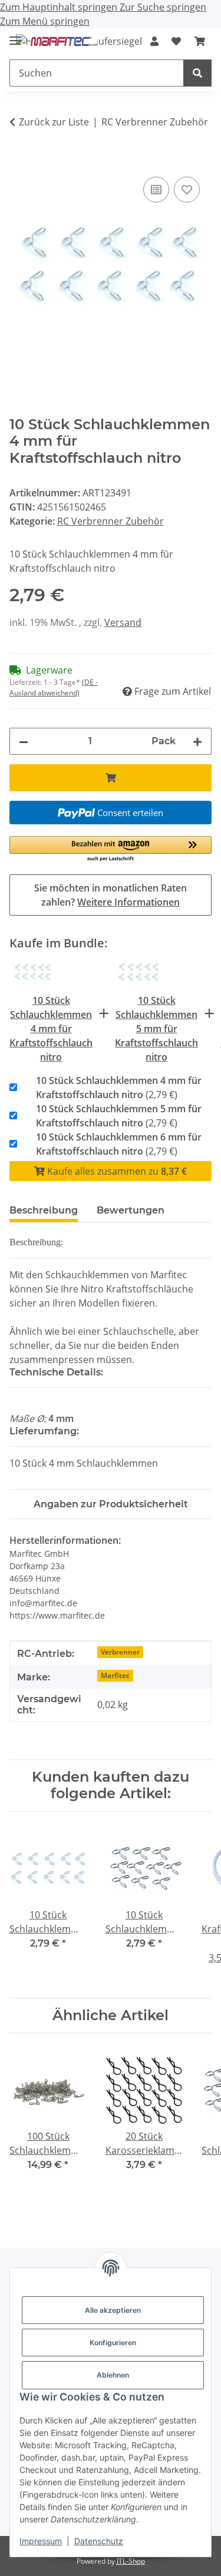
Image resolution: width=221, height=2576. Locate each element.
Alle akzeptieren (113, 2310)
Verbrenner (120, 1652)
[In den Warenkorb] (19, 161)
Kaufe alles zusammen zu (116, 1171)
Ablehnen (113, 2375)
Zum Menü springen (45, 21)
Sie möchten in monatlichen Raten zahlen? (111, 895)
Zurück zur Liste (54, 122)
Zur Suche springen (163, 7)
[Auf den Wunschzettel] (187, 190)
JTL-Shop (131, 2561)
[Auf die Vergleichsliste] (156, 190)
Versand (123, 622)
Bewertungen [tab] (131, 1210)
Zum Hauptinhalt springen (60, 7)
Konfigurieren (113, 2343)
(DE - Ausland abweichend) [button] (54, 687)
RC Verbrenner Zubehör (111, 521)
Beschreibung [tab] (44, 1210)
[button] (154, 41)
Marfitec (115, 1675)
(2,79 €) (119, 1088)
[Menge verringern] (24, 741)
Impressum (41, 2541)
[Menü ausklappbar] (15, 36)
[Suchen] (197, 73)
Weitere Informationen (128, 902)
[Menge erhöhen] (197, 741)
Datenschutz (99, 2541)
